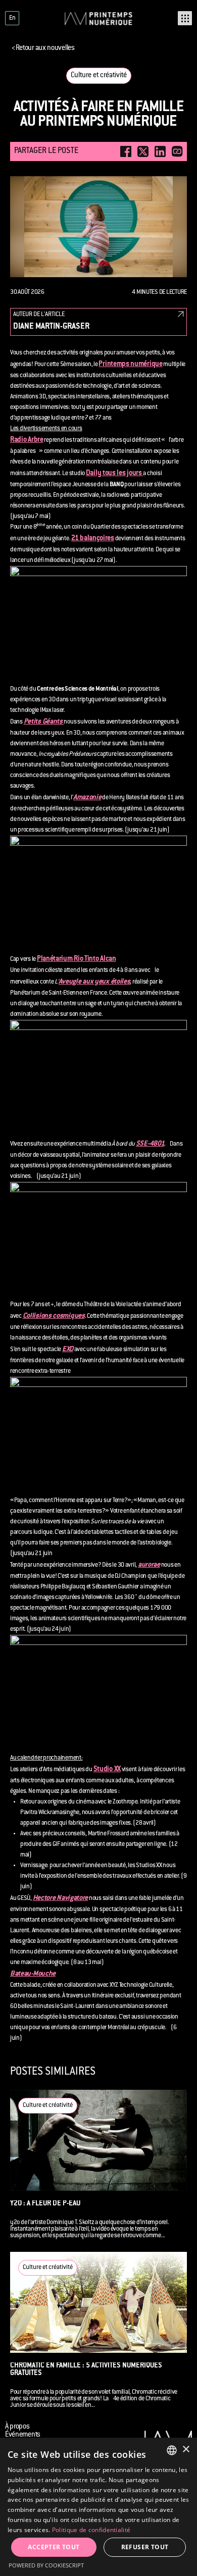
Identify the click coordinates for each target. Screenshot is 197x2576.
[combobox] (172, 2450)
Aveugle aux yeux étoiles (94, 982)
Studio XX (107, 1770)
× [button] (186, 2450)
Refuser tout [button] (145, 2547)
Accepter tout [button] (54, 2547)
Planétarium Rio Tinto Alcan (77, 959)
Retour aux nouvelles (43, 48)
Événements (23, 2435)
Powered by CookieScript (46, 2565)
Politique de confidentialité (91, 2530)
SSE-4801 (150, 1144)
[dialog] (98, 2507)
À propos (17, 2427)
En (12, 18)
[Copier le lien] (177, 151)
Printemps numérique (130, 365)
